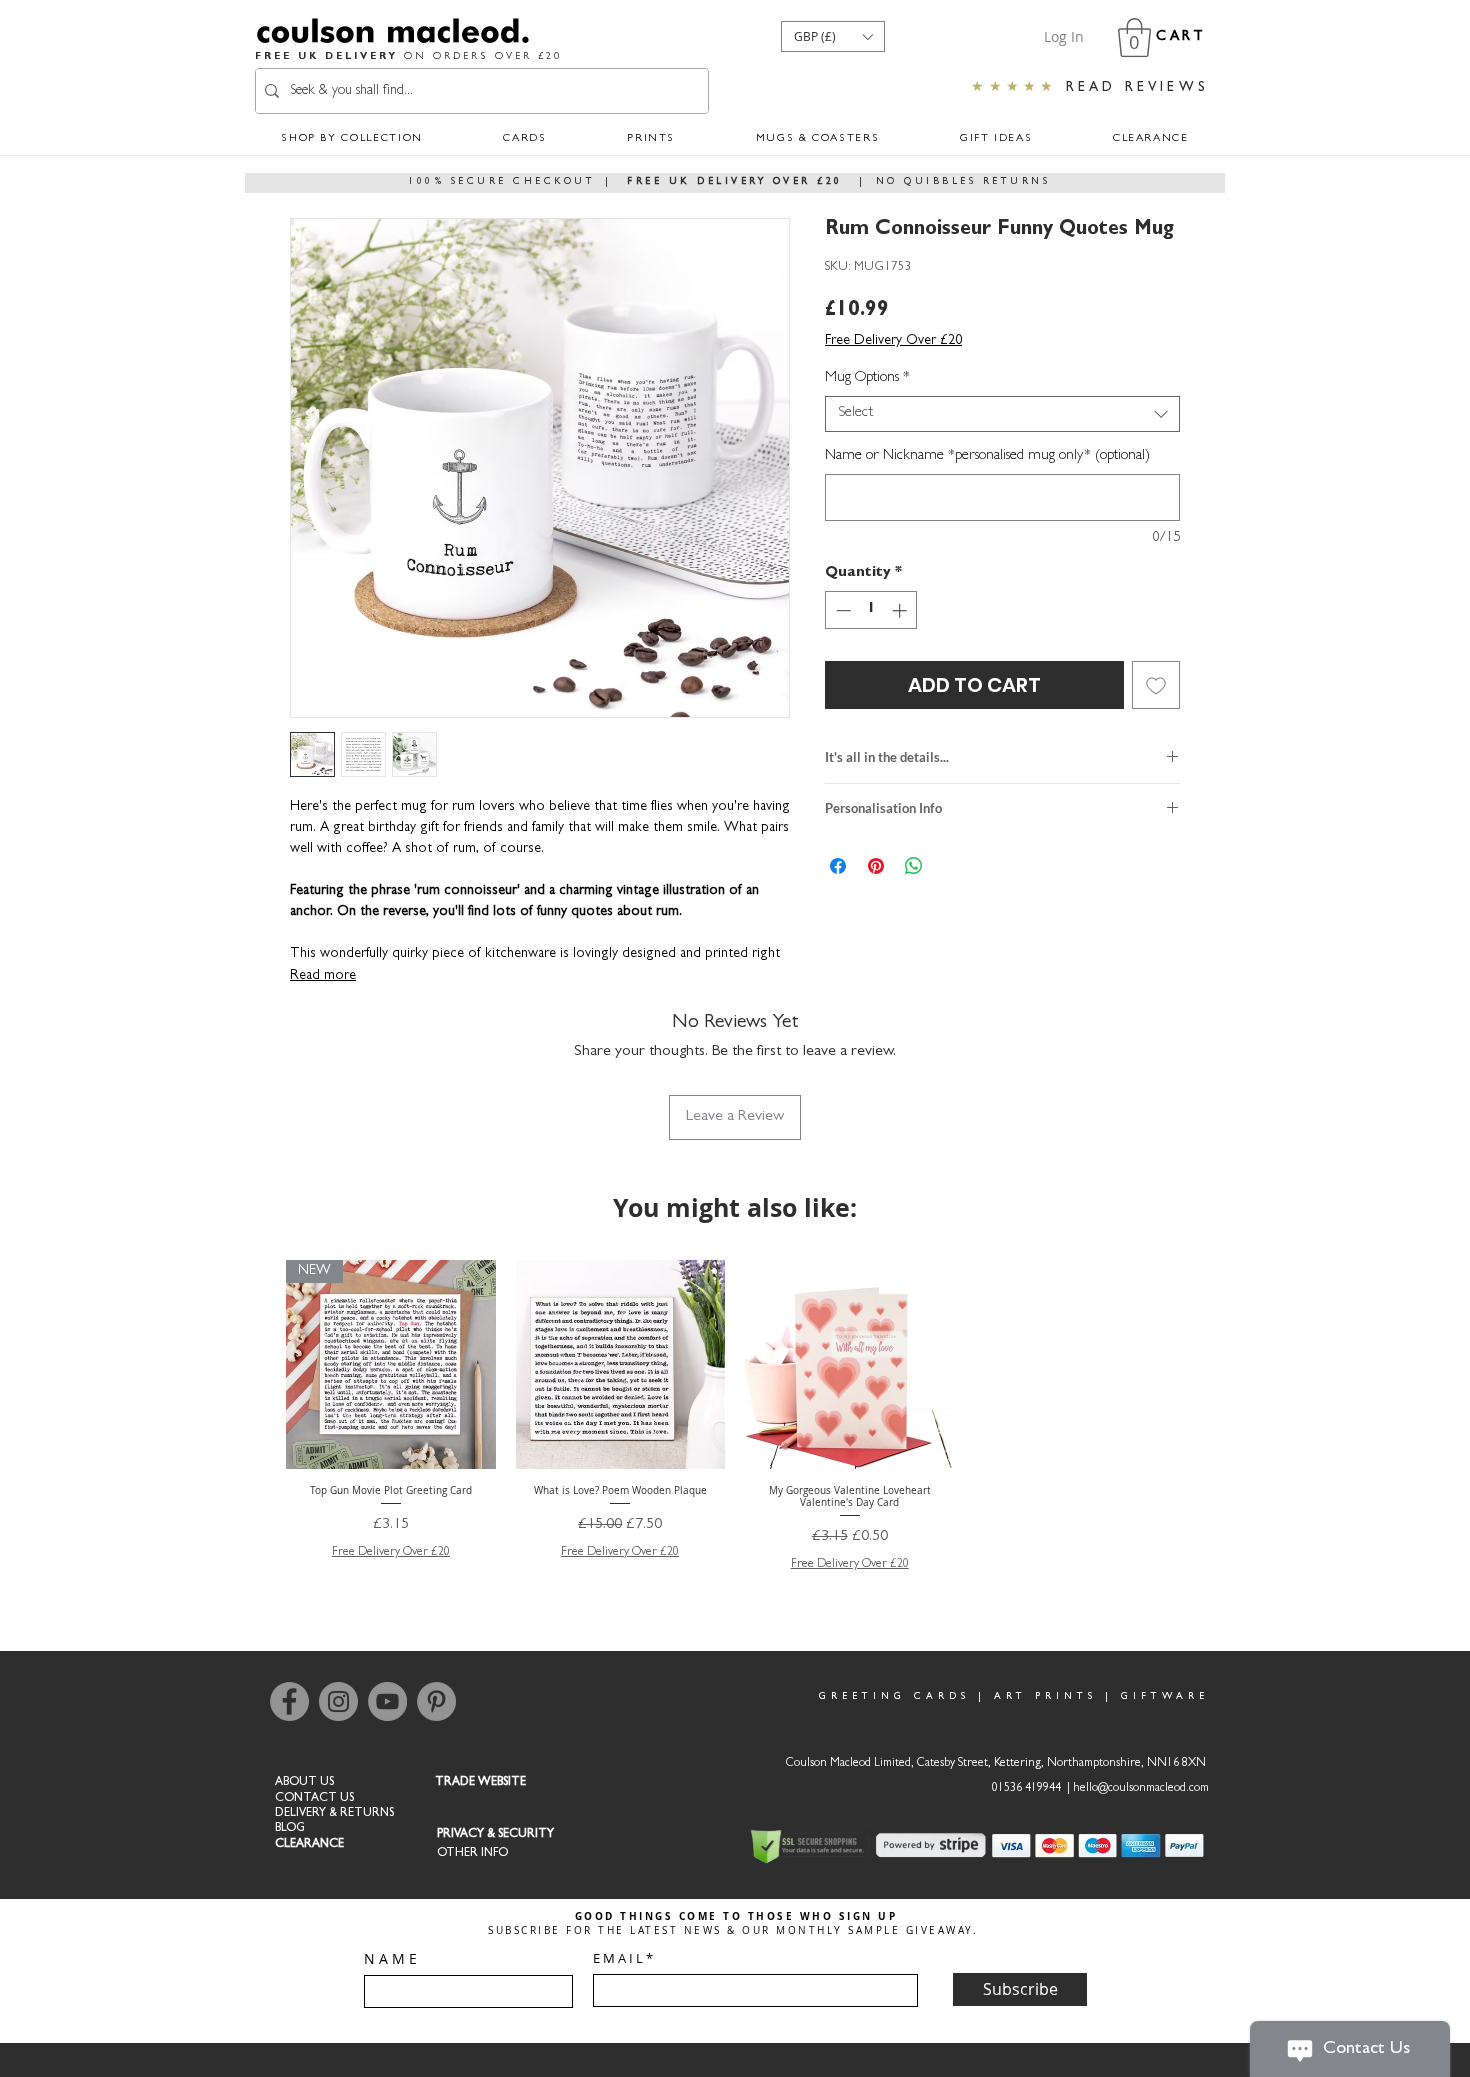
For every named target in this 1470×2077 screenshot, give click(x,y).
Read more (323, 976)
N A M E (390, 1959)
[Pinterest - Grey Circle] (436, 1701)
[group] (735, 1417)
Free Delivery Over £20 (893, 341)
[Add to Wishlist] (1156, 685)
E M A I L (618, 1958)
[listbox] (833, 36)
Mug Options (867, 378)
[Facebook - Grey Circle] (289, 1701)
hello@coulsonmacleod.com (1141, 1789)
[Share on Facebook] (838, 866)
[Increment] (901, 610)
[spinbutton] (871, 610)
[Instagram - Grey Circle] (338, 1701)
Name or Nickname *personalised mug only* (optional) (987, 456)
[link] (1134, 37)
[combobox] (1002, 414)
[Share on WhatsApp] (914, 866)
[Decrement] (841, 610)
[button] (833, 36)
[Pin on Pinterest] (876, 866)
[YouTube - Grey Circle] (387, 1701)
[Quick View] (621, 1365)
